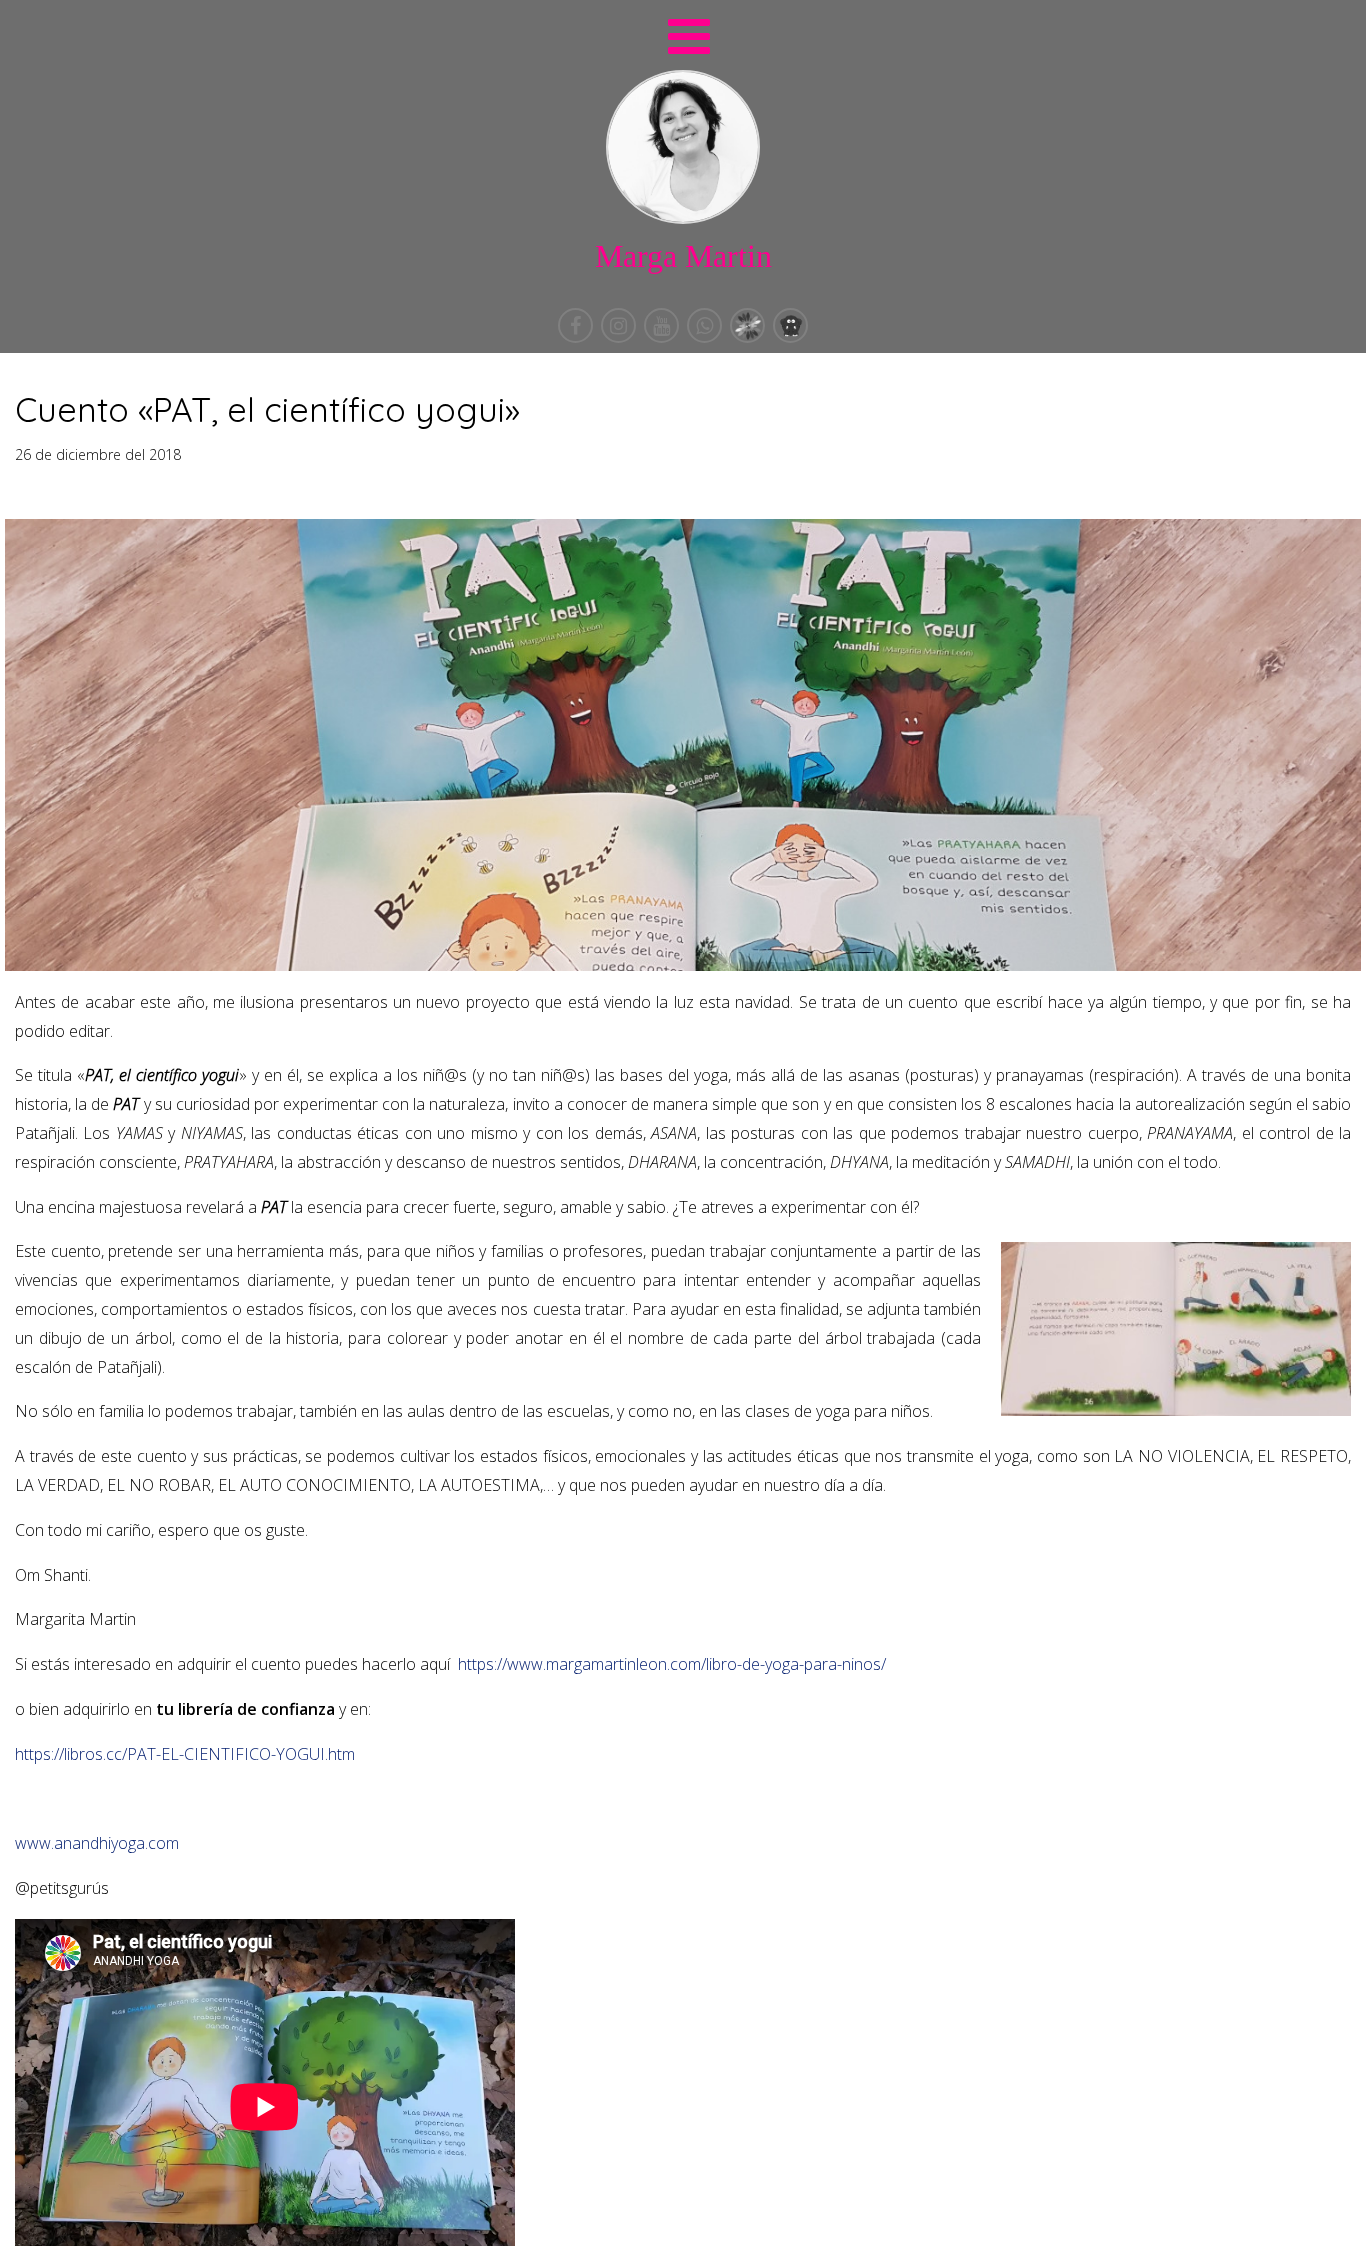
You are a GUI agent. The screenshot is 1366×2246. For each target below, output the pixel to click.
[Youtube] (663, 337)
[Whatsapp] (706, 337)
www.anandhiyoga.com (97, 1843)
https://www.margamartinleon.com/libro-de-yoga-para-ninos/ (672, 1664)
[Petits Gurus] (790, 337)
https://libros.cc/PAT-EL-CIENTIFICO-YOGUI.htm (185, 1754)
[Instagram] (620, 337)
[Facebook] (577, 337)
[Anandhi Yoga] (749, 337)
